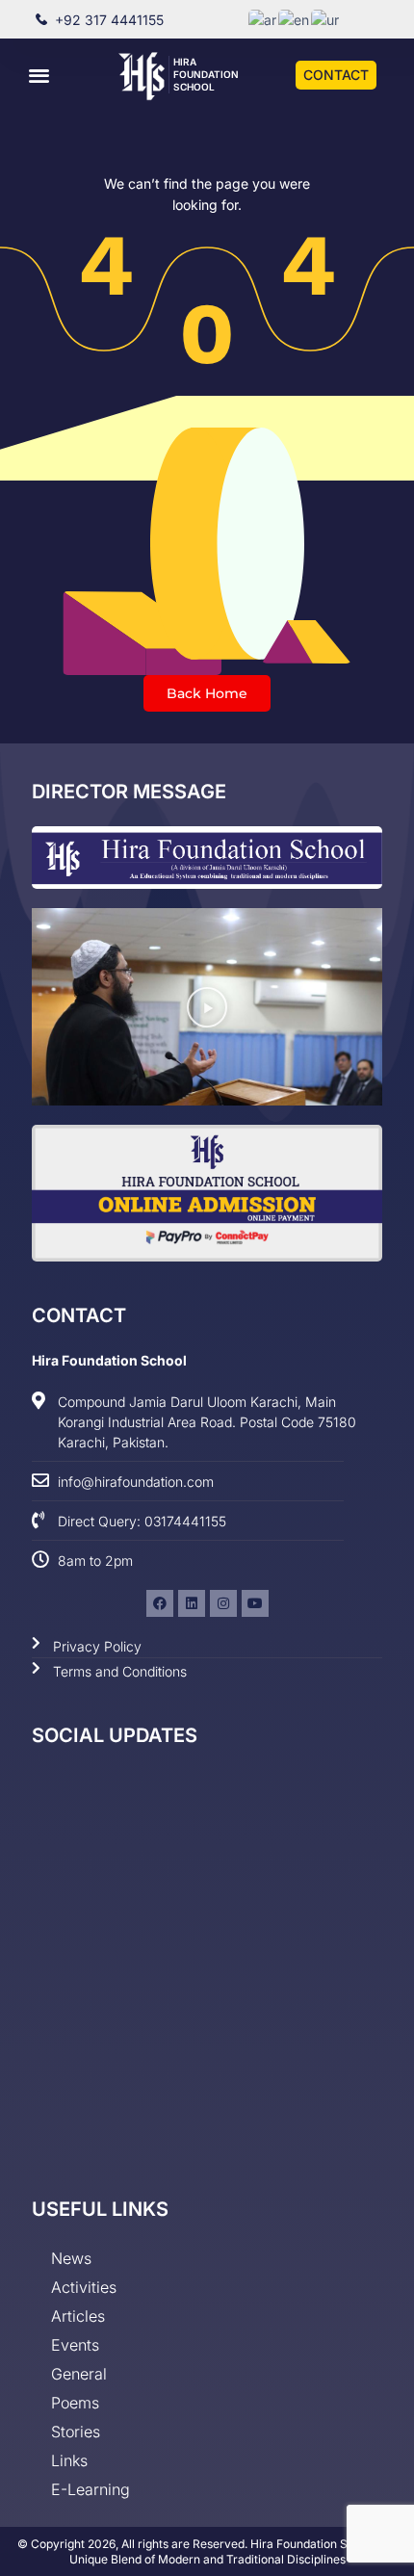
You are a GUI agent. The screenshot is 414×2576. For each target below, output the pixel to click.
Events (75, 2345)
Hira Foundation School (206, 74)
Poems (75, 2403)
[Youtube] (255, 1603)
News (71, 2258)
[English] (295, 19)
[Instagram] (223, 1603)
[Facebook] (160, 1603)
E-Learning (91, 2489)
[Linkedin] (192, 1603)
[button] (40, 75)
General (79, 2374)
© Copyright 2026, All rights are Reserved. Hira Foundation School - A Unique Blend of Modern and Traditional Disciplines (207, 2551)
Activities (84, 2287)
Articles (78, 2316)
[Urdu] (326, 19)
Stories (76, 2432)
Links (69, 2460)
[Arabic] (263, 19)
